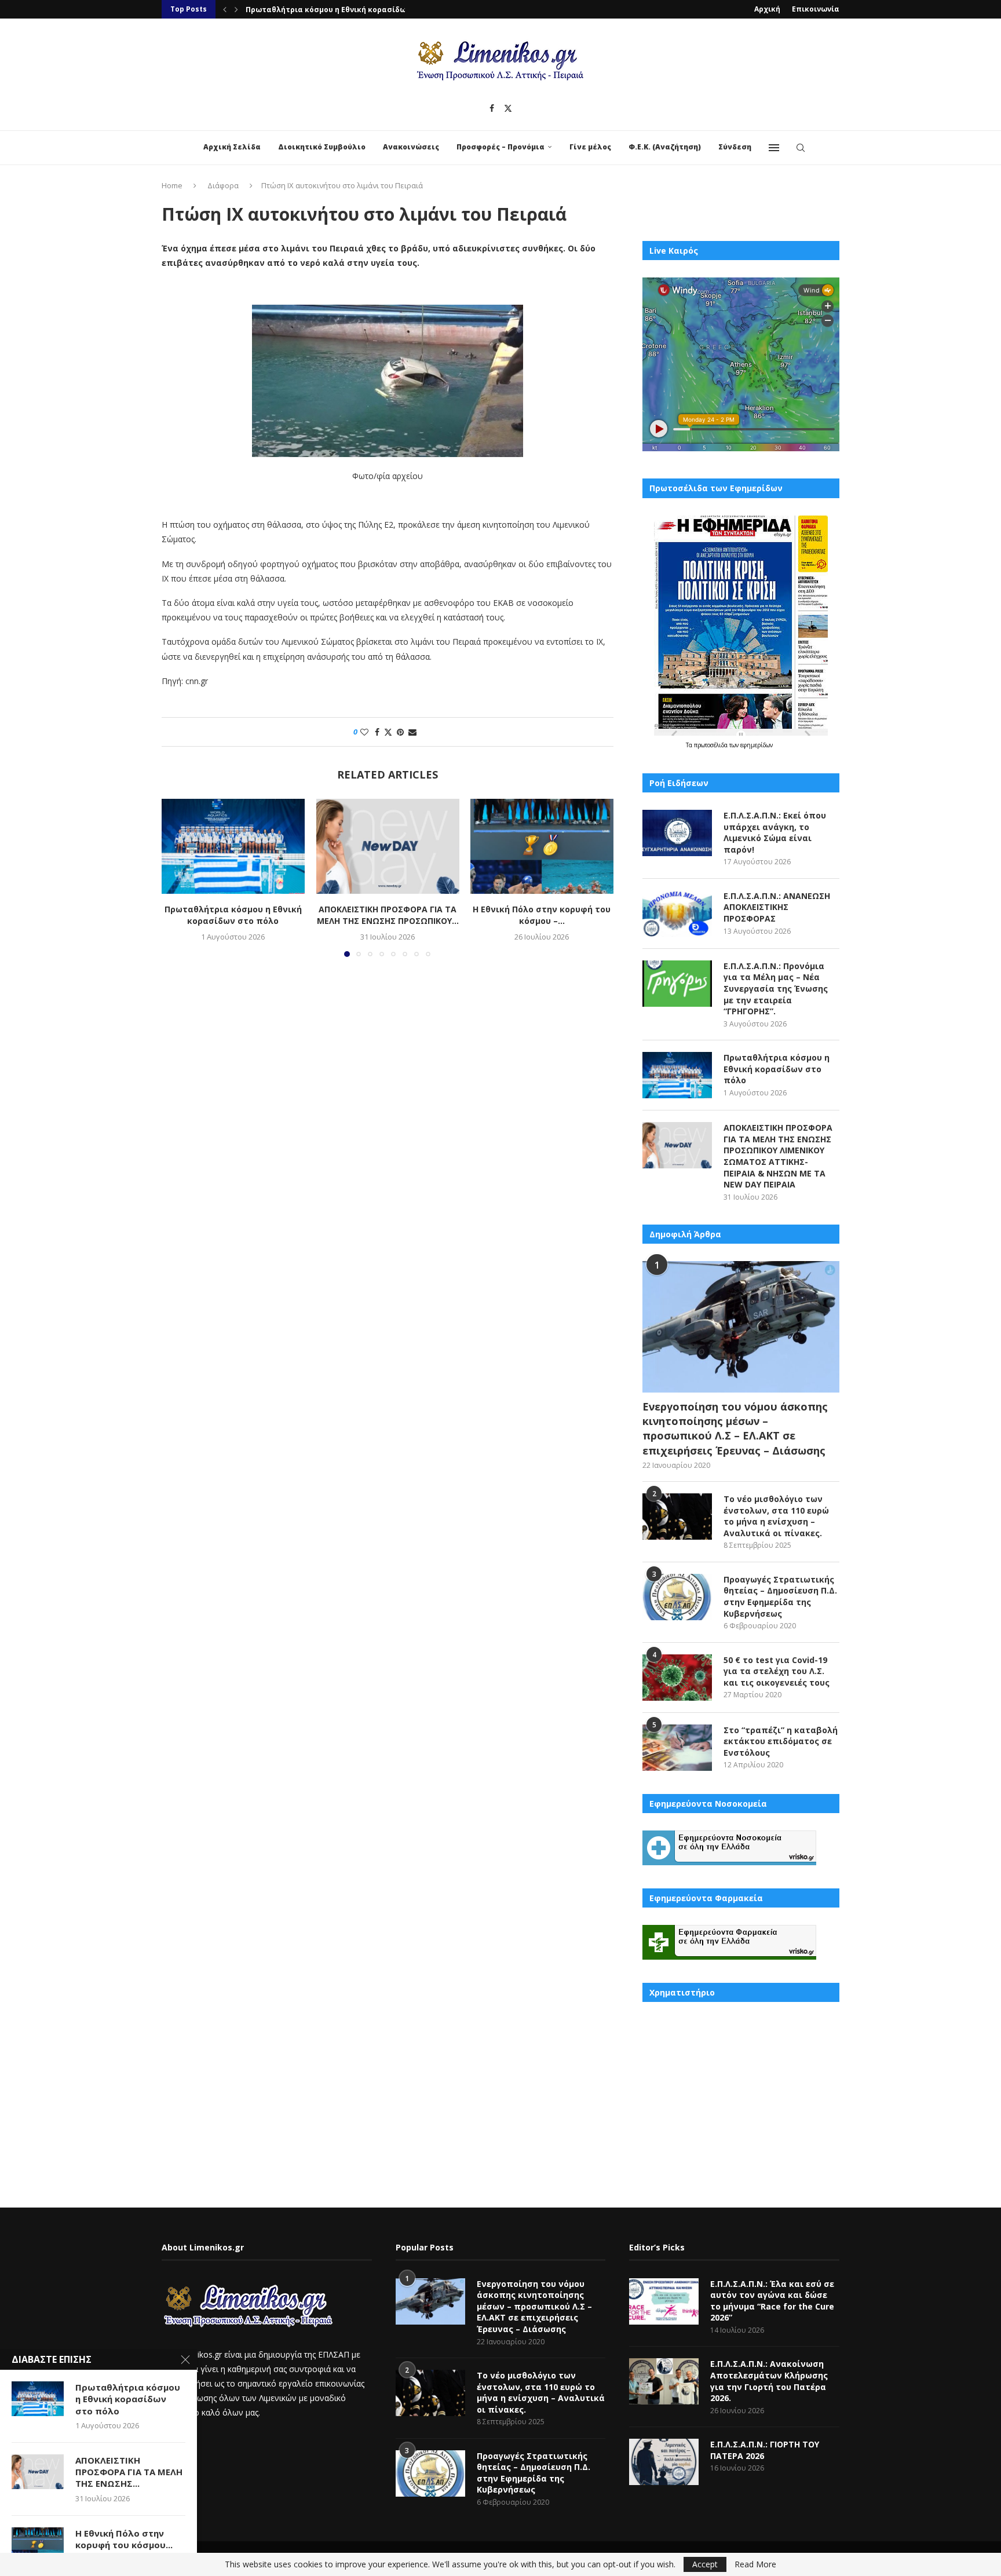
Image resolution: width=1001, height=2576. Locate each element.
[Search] (801, 148)
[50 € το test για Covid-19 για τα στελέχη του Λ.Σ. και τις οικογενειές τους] (677, 1678)
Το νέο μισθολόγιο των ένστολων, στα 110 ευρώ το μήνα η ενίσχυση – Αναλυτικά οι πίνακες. (776, 1516)
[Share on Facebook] (377, 732)
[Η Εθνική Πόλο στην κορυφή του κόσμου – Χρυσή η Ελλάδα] (542, 846)
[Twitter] (508, 108)
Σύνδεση (735, 147)
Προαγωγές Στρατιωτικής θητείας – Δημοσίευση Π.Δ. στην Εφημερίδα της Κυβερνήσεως (780, 1596)
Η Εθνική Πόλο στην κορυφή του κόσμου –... (542, 916)
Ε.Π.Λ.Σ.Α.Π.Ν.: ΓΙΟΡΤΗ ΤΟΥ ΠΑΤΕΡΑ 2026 (765, 2450)
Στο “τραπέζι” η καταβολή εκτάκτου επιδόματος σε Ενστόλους (781, 1741)
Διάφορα (223, 185)
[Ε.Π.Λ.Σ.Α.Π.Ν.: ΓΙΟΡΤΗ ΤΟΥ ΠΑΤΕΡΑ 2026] (664, 2462)
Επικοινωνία (816, 9)
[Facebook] (492, 108)
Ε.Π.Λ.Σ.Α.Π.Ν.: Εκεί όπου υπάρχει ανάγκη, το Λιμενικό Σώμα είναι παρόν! (775, 832)
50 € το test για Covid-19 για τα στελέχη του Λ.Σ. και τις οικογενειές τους (777, 1671)
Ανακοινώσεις (411, 147)
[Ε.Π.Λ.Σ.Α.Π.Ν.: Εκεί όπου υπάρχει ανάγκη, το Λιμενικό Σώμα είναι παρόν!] (677, 833)
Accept (705, 2564)
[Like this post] (364, 732)
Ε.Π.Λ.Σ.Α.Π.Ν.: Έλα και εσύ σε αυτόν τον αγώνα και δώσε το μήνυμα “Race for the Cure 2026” (772, 2301)
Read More (755, 2564)
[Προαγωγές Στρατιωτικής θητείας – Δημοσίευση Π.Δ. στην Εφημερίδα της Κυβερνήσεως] (677, 1597)
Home (172, 185)
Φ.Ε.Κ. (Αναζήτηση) (665, 147)
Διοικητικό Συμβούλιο (322, 147)
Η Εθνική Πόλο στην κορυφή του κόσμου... (124, 2539)
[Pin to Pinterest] (400, 732)
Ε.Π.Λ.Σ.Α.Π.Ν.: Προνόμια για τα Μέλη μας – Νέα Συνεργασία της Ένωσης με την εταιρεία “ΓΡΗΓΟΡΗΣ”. (776, 989)
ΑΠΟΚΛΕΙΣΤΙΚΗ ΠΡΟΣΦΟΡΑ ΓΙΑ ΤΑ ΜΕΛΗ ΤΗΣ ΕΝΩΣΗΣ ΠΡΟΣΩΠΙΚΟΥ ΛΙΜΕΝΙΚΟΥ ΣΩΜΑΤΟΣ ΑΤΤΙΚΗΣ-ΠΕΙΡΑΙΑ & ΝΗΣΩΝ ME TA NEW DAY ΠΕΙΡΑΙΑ (778, 1156)
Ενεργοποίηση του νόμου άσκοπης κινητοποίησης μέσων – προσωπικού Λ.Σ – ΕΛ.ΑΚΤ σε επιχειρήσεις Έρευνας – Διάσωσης (735, 1428)
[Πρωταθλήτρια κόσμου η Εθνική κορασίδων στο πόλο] (233, 846)
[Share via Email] (412, 732)
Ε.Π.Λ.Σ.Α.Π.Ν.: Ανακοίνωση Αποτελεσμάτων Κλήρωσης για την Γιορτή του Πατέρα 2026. (769, 2381)
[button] (225, 9)
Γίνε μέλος (590, 147)
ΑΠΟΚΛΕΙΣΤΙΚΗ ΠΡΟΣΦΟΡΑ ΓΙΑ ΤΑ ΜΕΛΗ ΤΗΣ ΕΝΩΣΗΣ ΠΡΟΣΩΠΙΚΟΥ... (370, 10)
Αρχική (767, 9)
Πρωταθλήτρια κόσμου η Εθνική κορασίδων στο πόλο (233, 916)
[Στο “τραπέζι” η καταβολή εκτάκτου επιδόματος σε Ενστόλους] (677, 1748)
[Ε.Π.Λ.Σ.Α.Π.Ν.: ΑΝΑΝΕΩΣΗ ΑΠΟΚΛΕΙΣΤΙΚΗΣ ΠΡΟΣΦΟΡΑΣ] (677, 914)
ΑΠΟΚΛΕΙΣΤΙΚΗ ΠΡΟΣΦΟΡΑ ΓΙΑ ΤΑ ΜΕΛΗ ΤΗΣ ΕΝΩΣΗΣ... (129, 2472)
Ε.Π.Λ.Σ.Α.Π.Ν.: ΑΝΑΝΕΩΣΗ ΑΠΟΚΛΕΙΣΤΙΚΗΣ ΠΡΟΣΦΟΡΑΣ (777, 907)
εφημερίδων (757, 745)
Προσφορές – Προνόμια (500, 147)
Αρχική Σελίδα (232, 147)
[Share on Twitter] (388, 732)
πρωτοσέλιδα (712, 745)
